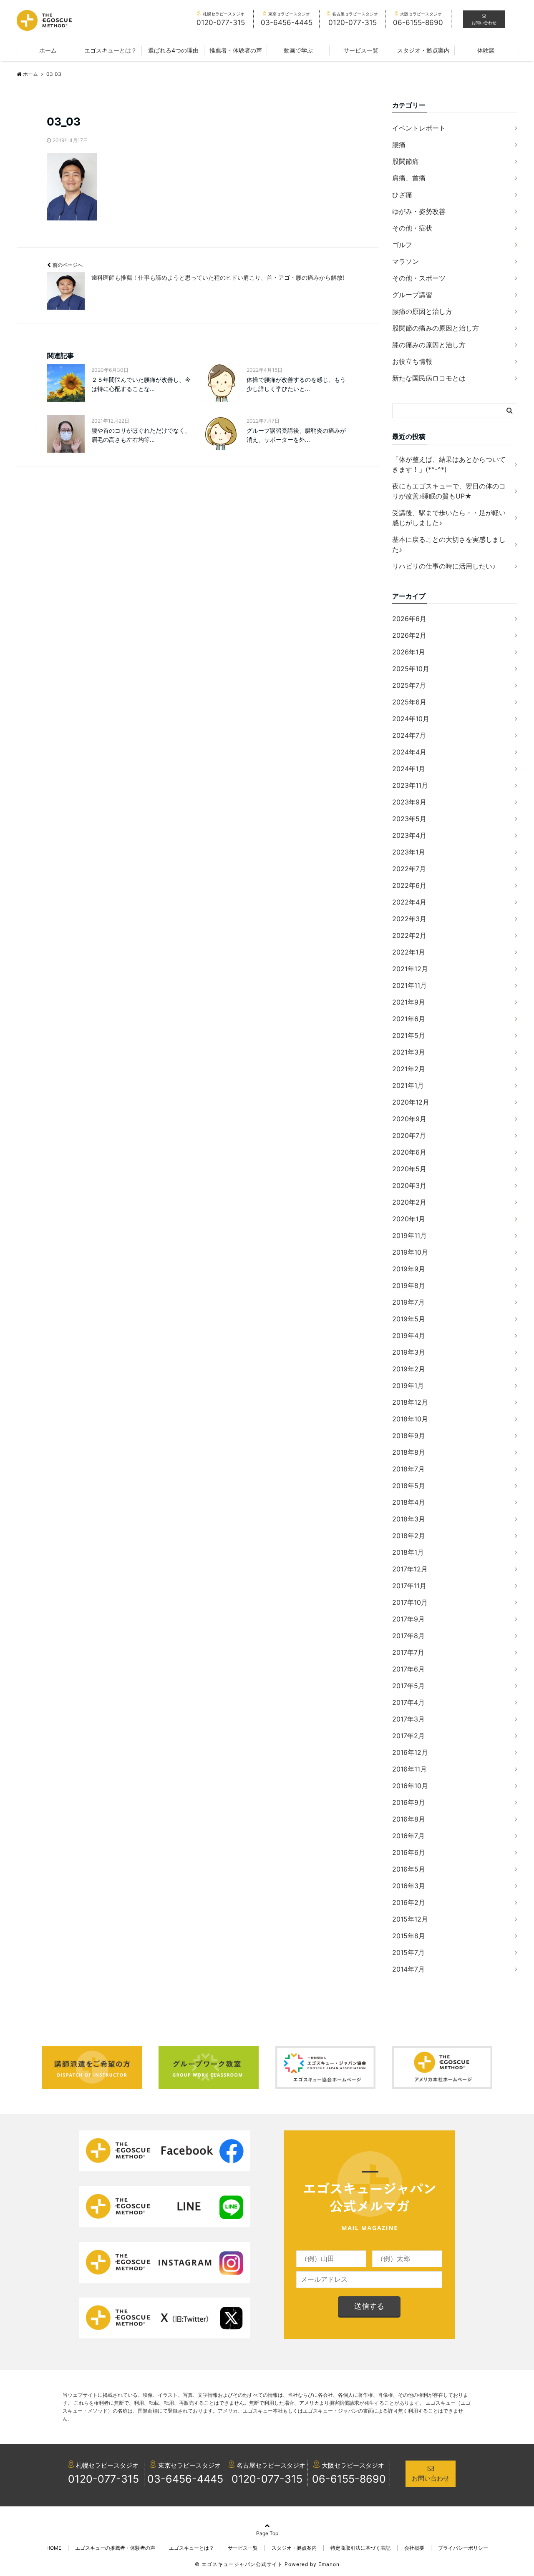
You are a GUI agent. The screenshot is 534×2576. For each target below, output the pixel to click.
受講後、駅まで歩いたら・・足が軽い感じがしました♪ (449, 518)
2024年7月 (409, 735)
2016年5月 (409, 1869)
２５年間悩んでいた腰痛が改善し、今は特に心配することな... (141, 384)
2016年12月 (410, 1752)
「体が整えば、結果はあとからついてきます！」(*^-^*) (449, 464)
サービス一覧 (361, 50)
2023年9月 (409, 802)
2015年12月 (410, 1919)
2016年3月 (409, 1886)
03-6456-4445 (185, 2479)
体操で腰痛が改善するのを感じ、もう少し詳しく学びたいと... (296, 384)
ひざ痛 (402, 195)
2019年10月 (410, 1252)
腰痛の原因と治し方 (422, 311)
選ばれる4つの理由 (173, 50)
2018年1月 (408, 1552)
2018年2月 (409, 1536)
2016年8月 (409, 1819)
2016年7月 (408, 1836)
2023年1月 (409, 852)
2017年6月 (408, 1669)
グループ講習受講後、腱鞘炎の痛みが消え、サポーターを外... (296, 435)
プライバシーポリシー (463, 2548)
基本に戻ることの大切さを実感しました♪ (449, 544)
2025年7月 (409, 685)
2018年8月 (409, 1452)
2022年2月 (409, 935)
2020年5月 (409, 1169)
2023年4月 (409, 835)
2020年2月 (409, 1202)
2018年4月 (409, 1502)
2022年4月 (409, 902)
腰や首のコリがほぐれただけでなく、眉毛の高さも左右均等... (141, 435)
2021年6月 (409, 1019)
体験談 (486, 50)
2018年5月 (409, 1486)
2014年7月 (408, 1969)
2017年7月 (408, 1652)
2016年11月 (409, 1769)
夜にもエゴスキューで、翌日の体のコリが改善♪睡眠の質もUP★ (449, 491)
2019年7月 (408, 1302)
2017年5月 (408, 1686)
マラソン (406, 261)
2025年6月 (409, 702)
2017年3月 (408, 1719)
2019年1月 (408, 1386)
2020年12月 (411, 1102)
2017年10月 (410, 1602)
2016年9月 (409, 1802)
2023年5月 (409, 819)
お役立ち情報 (412, 361)
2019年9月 (409, 1269)
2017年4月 (408, 1702)
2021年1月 (408, 1085)
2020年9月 (409, 1119)
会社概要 (414, 2548)
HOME (54, 2548)
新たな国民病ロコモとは (429, 378)
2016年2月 (409, 1902)
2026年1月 (409, 652)
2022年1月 (409, 952)
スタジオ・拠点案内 (423, 50)
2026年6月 (409, 619)
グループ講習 (412, 295)
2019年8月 (409, 1285)
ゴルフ (402, 245)
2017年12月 (410, 1569)
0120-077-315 (103, 2479)
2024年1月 (409, 769)
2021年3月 (409, 1052)
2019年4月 (409, 1336)
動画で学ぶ (298, 50)
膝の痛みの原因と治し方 (429, 345)
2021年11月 (409, 985)
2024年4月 (409, 752)
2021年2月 (409, 1069)
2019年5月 (409, 1319)
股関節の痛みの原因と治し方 (436, 328)
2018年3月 (409, 1519)
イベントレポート (419, 128)
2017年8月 (408, 1636)
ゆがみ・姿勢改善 (419, 211)
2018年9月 (409, 1436)
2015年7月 (408, 1952)
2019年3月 (409, 1352)
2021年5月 (409, 1035)
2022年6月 (409, 885)
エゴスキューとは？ (111, 50)
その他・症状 (412, 228)
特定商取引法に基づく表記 (360, 2548)
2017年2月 (408, 1736)
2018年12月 (410, 1402)
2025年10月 (411, 669)
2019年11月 (409, 1235)
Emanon (329, 2564)
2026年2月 (409, 635)
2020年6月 (409, 1152)
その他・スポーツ (419, 278)
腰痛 (399, 145)
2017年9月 (408, 1619)
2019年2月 (409, 1369)
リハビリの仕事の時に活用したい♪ (444, 566)
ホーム (48, 50)
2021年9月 (409, 1002)
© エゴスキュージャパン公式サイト (239, 2564)
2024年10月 (411, 719)
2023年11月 (410, 785)
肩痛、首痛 (409, 178)
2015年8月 (409, 1936)
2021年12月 (410, 969)
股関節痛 (406, 161)
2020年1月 (409, 1219)
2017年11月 (409, 1586)
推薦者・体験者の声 (236, 50)
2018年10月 (410, 1419)
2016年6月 (409, 1852)
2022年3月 (409, 919)
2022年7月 (409, 869)
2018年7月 (408, 1469)
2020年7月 (409, 1135)
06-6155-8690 (349, 2479)
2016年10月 (410, 1786)
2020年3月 (409, 1185)
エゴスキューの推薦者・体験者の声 (115, 2548)
